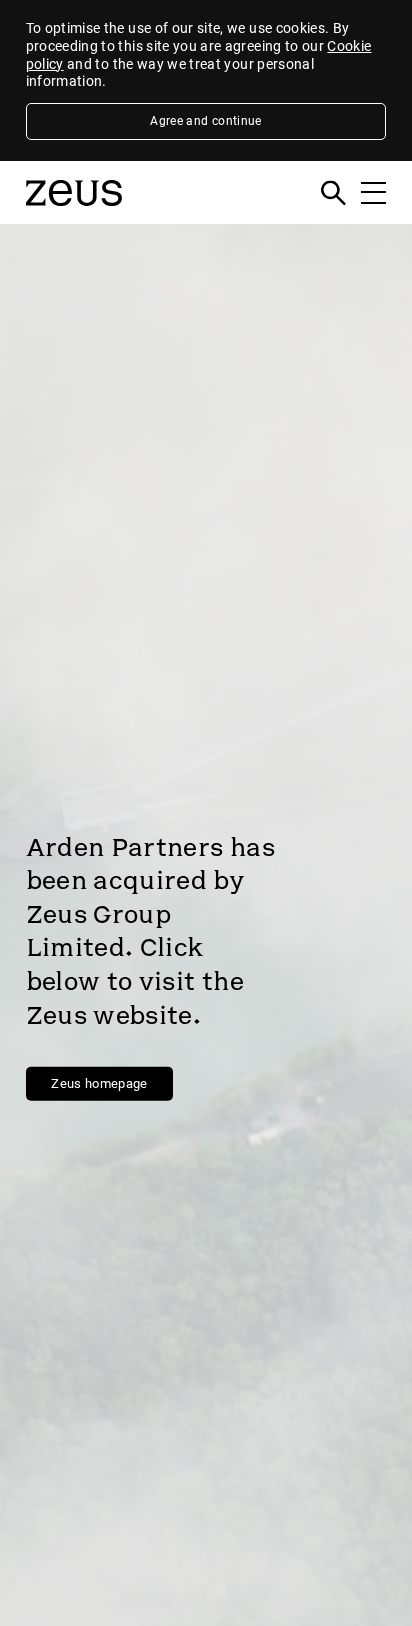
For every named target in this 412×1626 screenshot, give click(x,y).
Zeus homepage (99, 1083)
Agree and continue (205, 121)
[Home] (74, 213)
